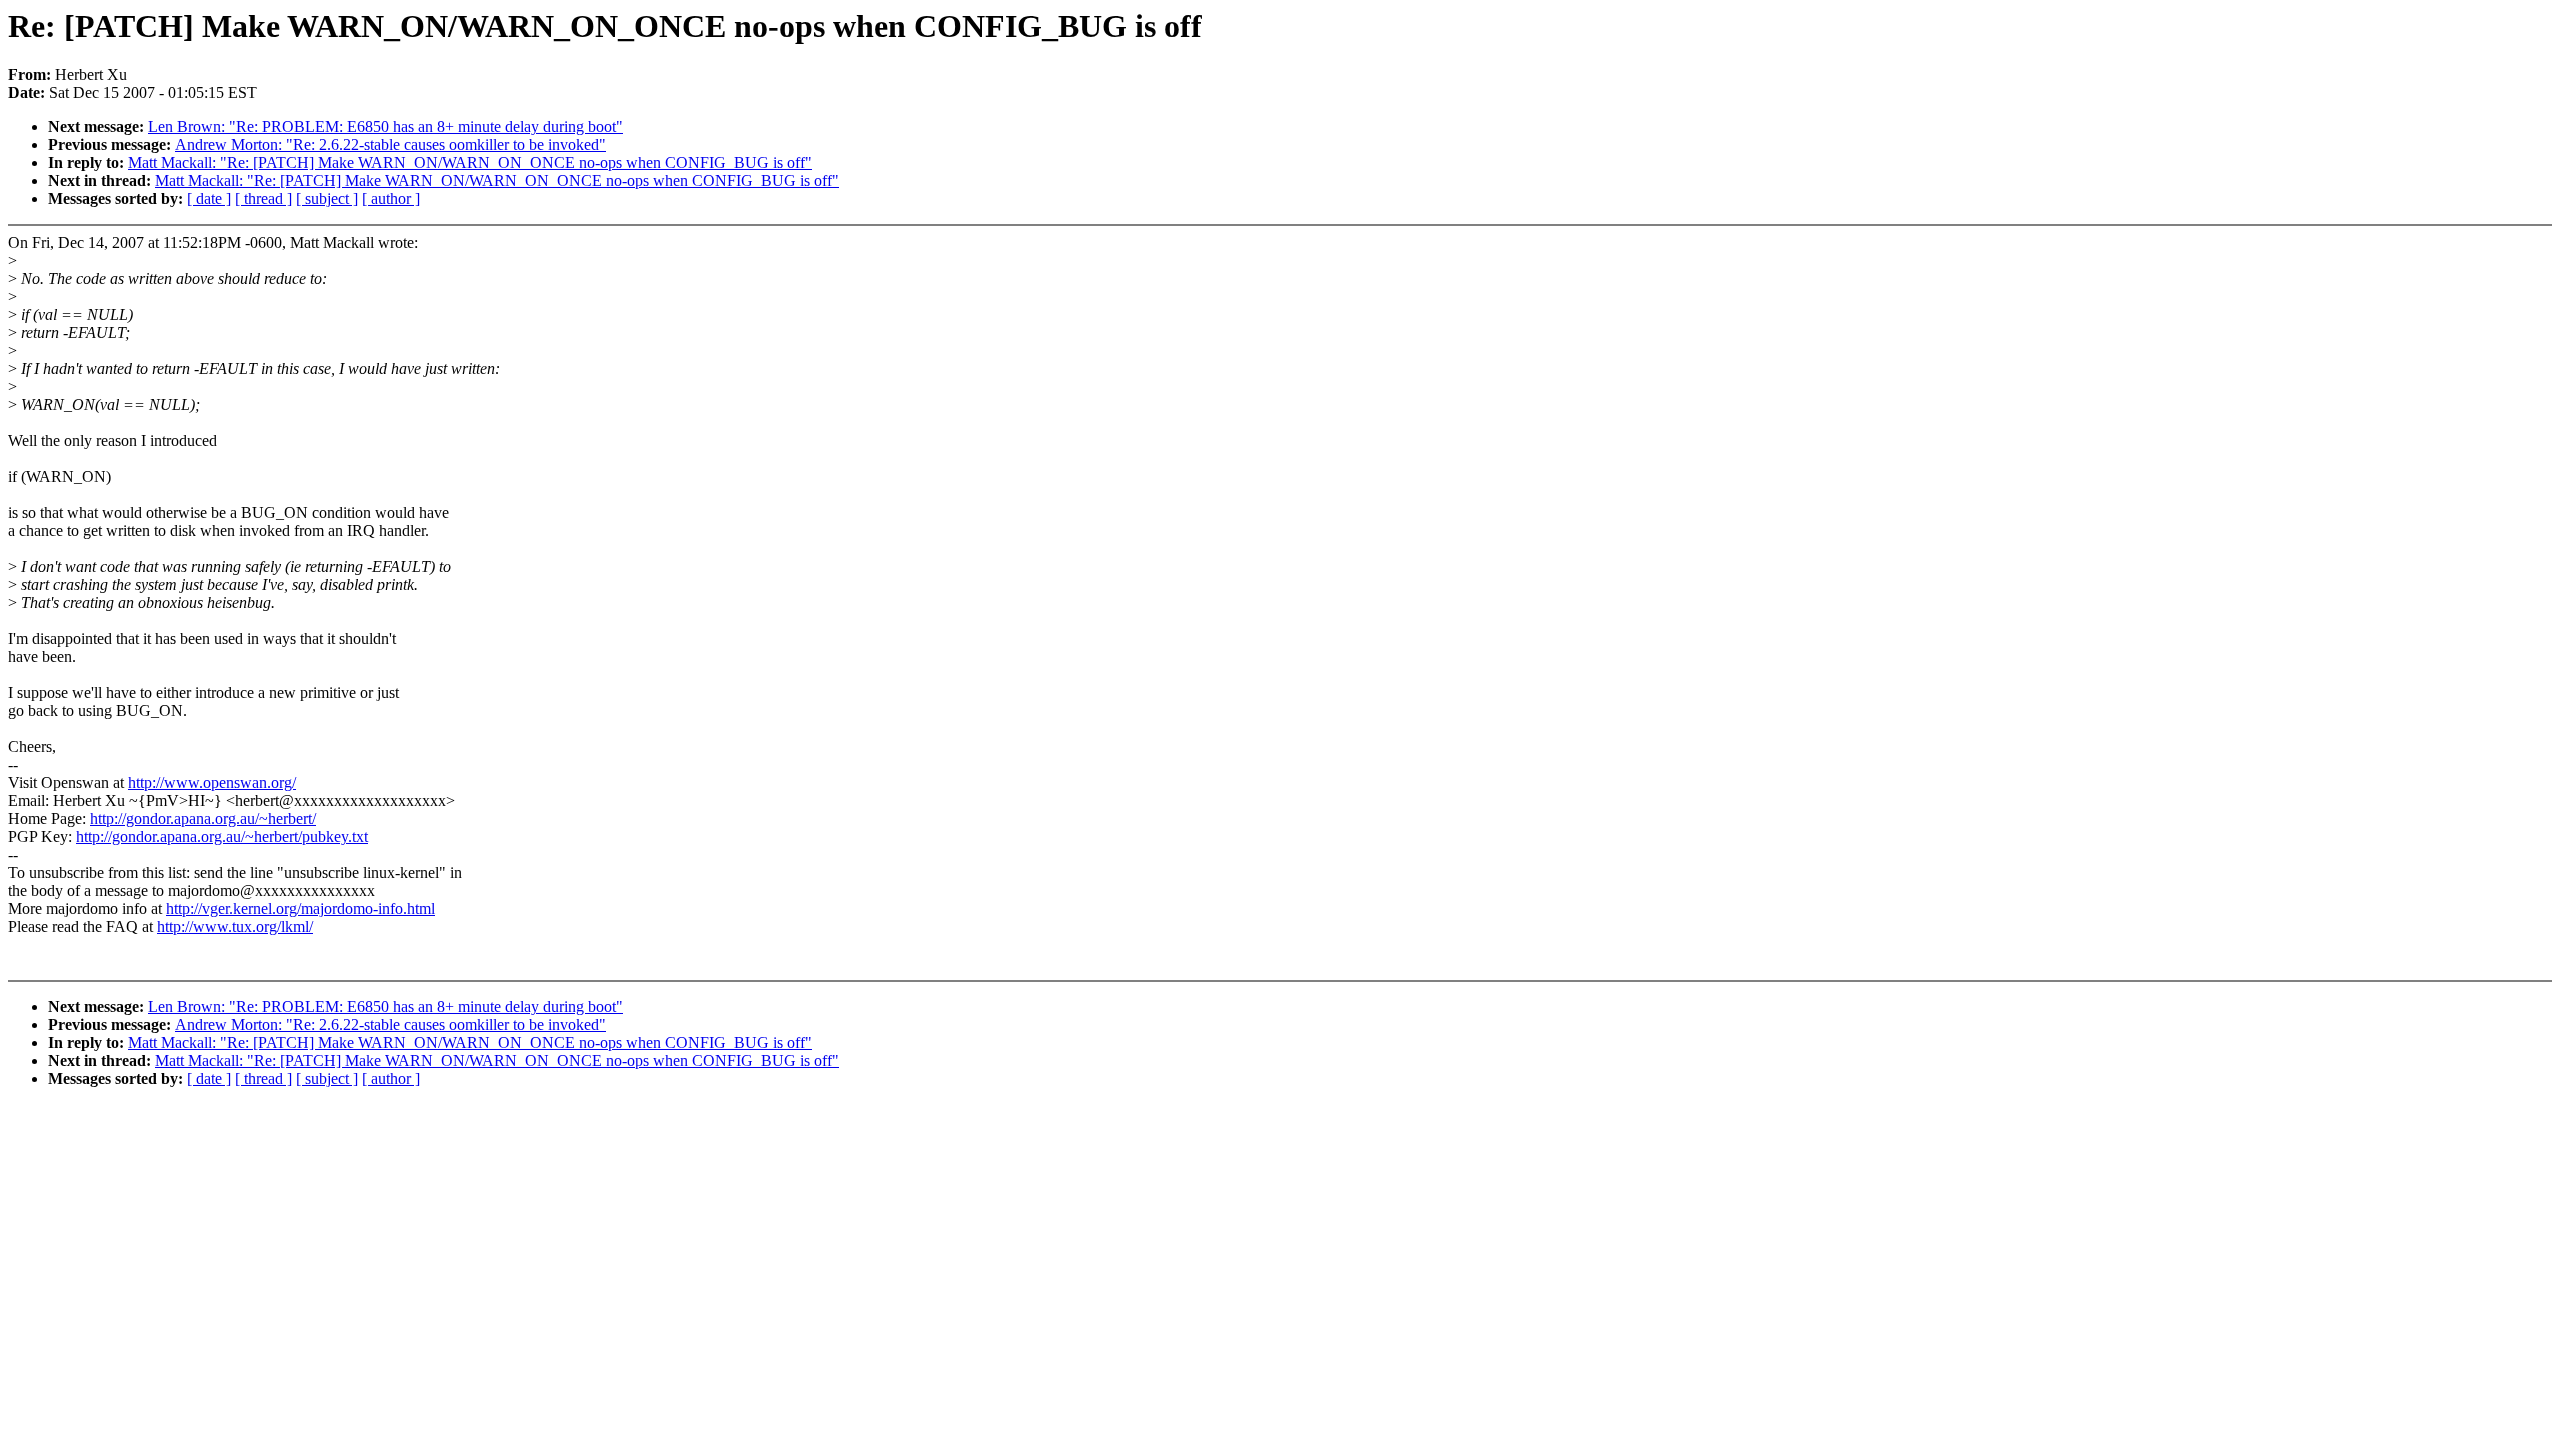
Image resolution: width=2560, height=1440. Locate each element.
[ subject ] (327, 198)
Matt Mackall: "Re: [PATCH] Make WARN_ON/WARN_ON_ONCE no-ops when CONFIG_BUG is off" (470, 162)
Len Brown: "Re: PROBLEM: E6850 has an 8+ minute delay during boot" (385, 126)
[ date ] (209, 198)
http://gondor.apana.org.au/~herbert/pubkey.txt (222, 836)
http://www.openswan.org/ (212, 782)
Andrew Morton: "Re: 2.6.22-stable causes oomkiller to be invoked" (390, 144)
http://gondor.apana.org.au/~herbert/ (203, 818)
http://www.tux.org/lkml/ (235, 926)
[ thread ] (263, 198)
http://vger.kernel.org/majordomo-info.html (300, 908)
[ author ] (391, 198)
